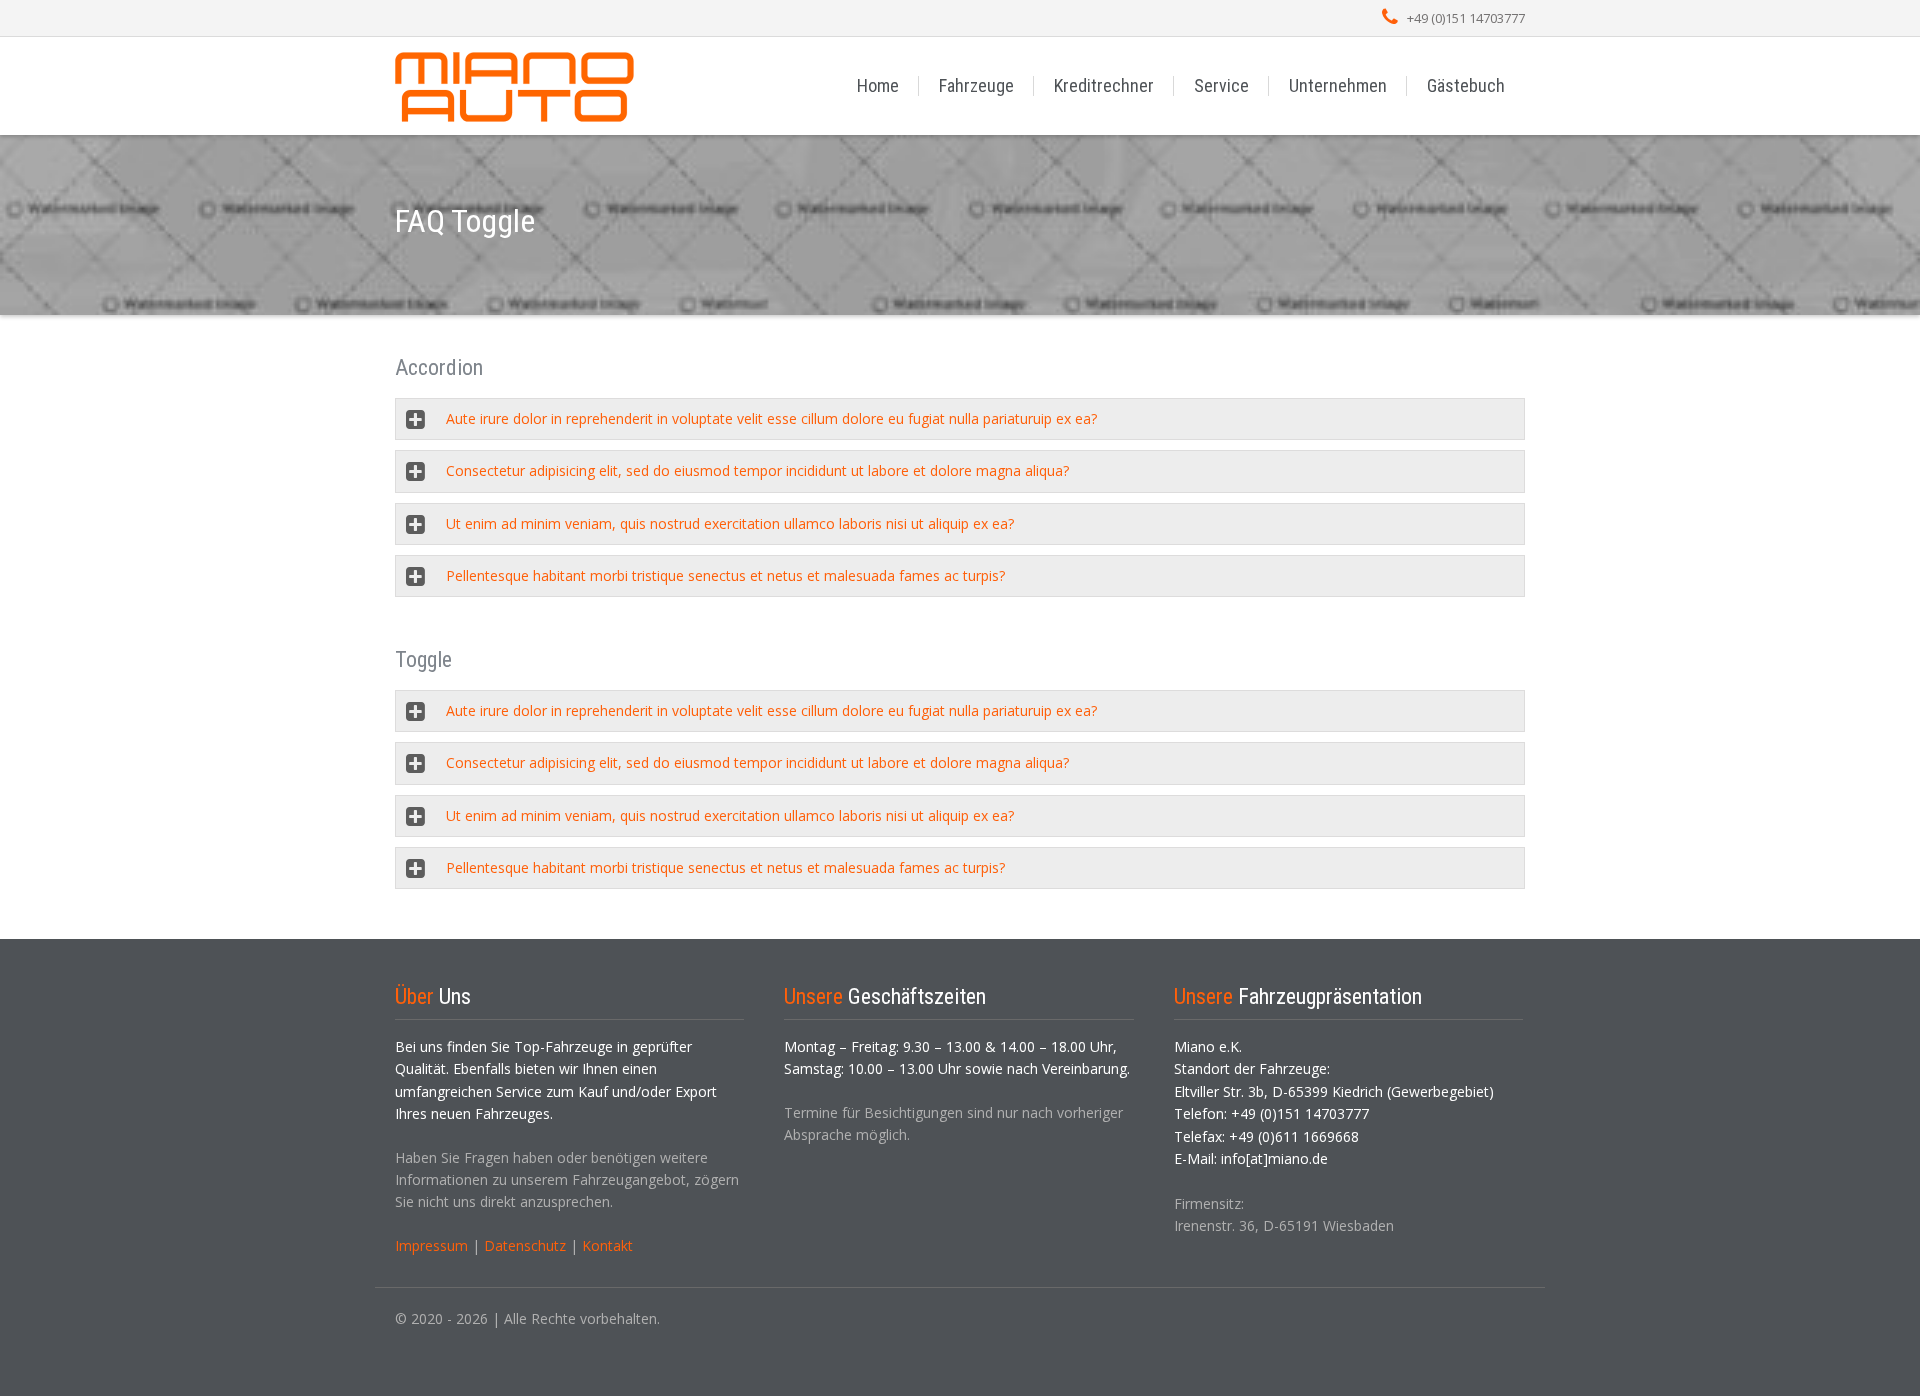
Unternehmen (1338, 85)
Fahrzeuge (976, 85)
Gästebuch (1466, 85)
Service (1221, 85)
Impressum (431, 1245)
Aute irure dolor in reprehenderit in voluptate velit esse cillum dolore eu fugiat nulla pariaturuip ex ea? (771, 418)
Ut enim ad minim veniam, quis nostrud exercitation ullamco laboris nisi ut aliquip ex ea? (730, 523)
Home (878, 85)
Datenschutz (525, 1245)
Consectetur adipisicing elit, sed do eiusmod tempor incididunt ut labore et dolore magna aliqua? (757, 470)
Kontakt (607, 1245)
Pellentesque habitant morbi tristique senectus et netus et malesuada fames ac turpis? (725, 575)
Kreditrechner (1104, 85)
